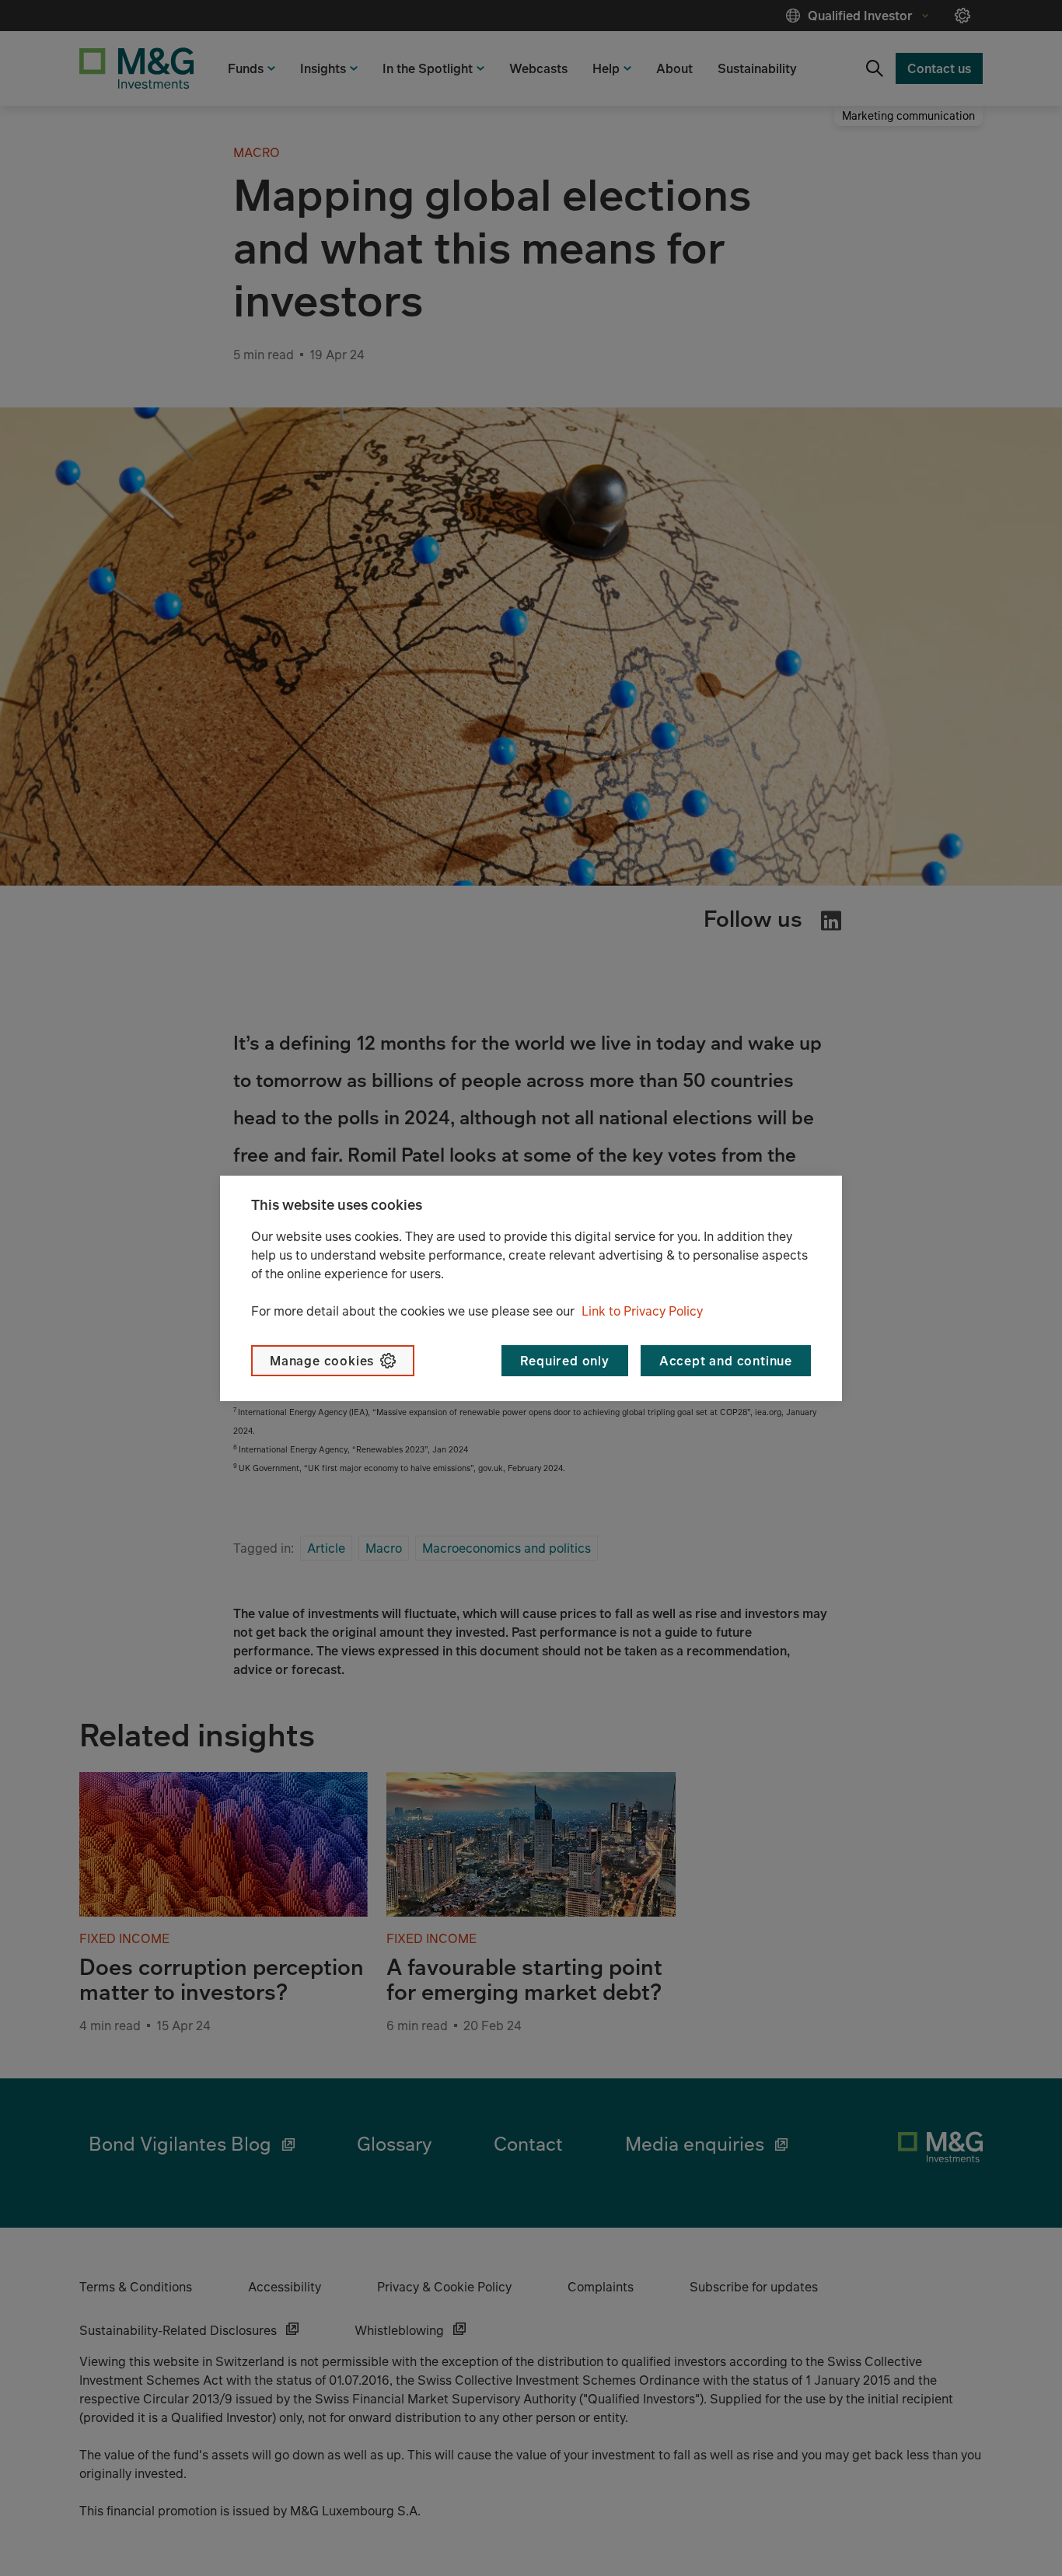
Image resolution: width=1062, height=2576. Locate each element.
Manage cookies (322, 1361)
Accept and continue (726, 1361)
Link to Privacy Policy (642, 1311)
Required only (564, 1361)
